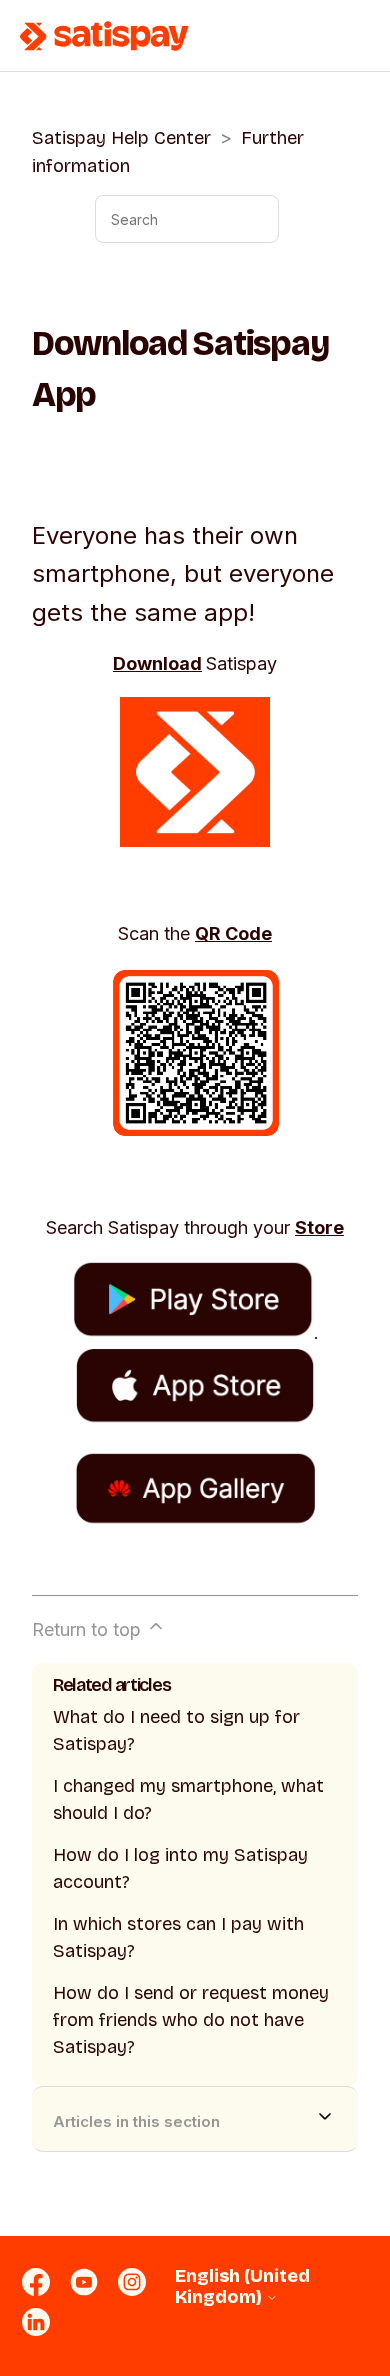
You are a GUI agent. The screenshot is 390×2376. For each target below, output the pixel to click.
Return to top (89, 1629)
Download (157, 663)
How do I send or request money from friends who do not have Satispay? (191, 2020)
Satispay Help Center (121, 138)
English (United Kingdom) (242, 2286)
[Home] (105, 36)
